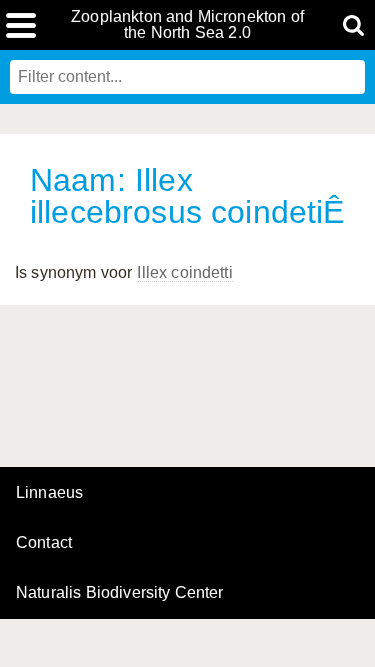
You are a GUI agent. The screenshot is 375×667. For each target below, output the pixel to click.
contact (44, 542)
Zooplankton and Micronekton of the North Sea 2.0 (187, 25)
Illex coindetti (184, 272)
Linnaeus (49, 493)
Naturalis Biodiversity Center (120, 593)
